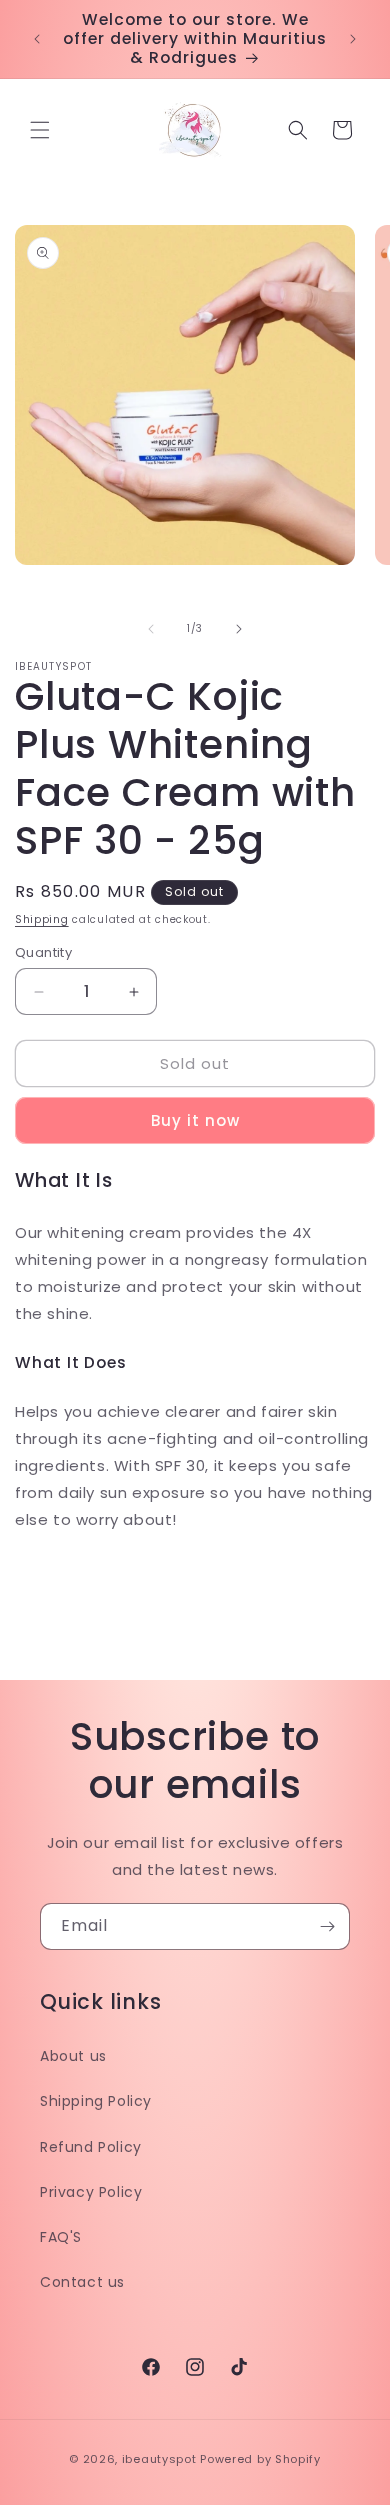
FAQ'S (61, 2237)
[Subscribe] (327, 1926)
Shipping (42, 919)
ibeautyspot (159, 2459)
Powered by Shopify (260, 2459)
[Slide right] (239, 629)
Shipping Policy (96, 2101)
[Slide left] (151, 629)
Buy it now (195, 1120)
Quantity (43, 952)
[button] (40, 130)
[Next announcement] (353, 39)
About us (73, 2056)
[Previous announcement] (37, 39)
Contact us (82, 2282)
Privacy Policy (91, 2192)
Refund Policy (91, 2147)
